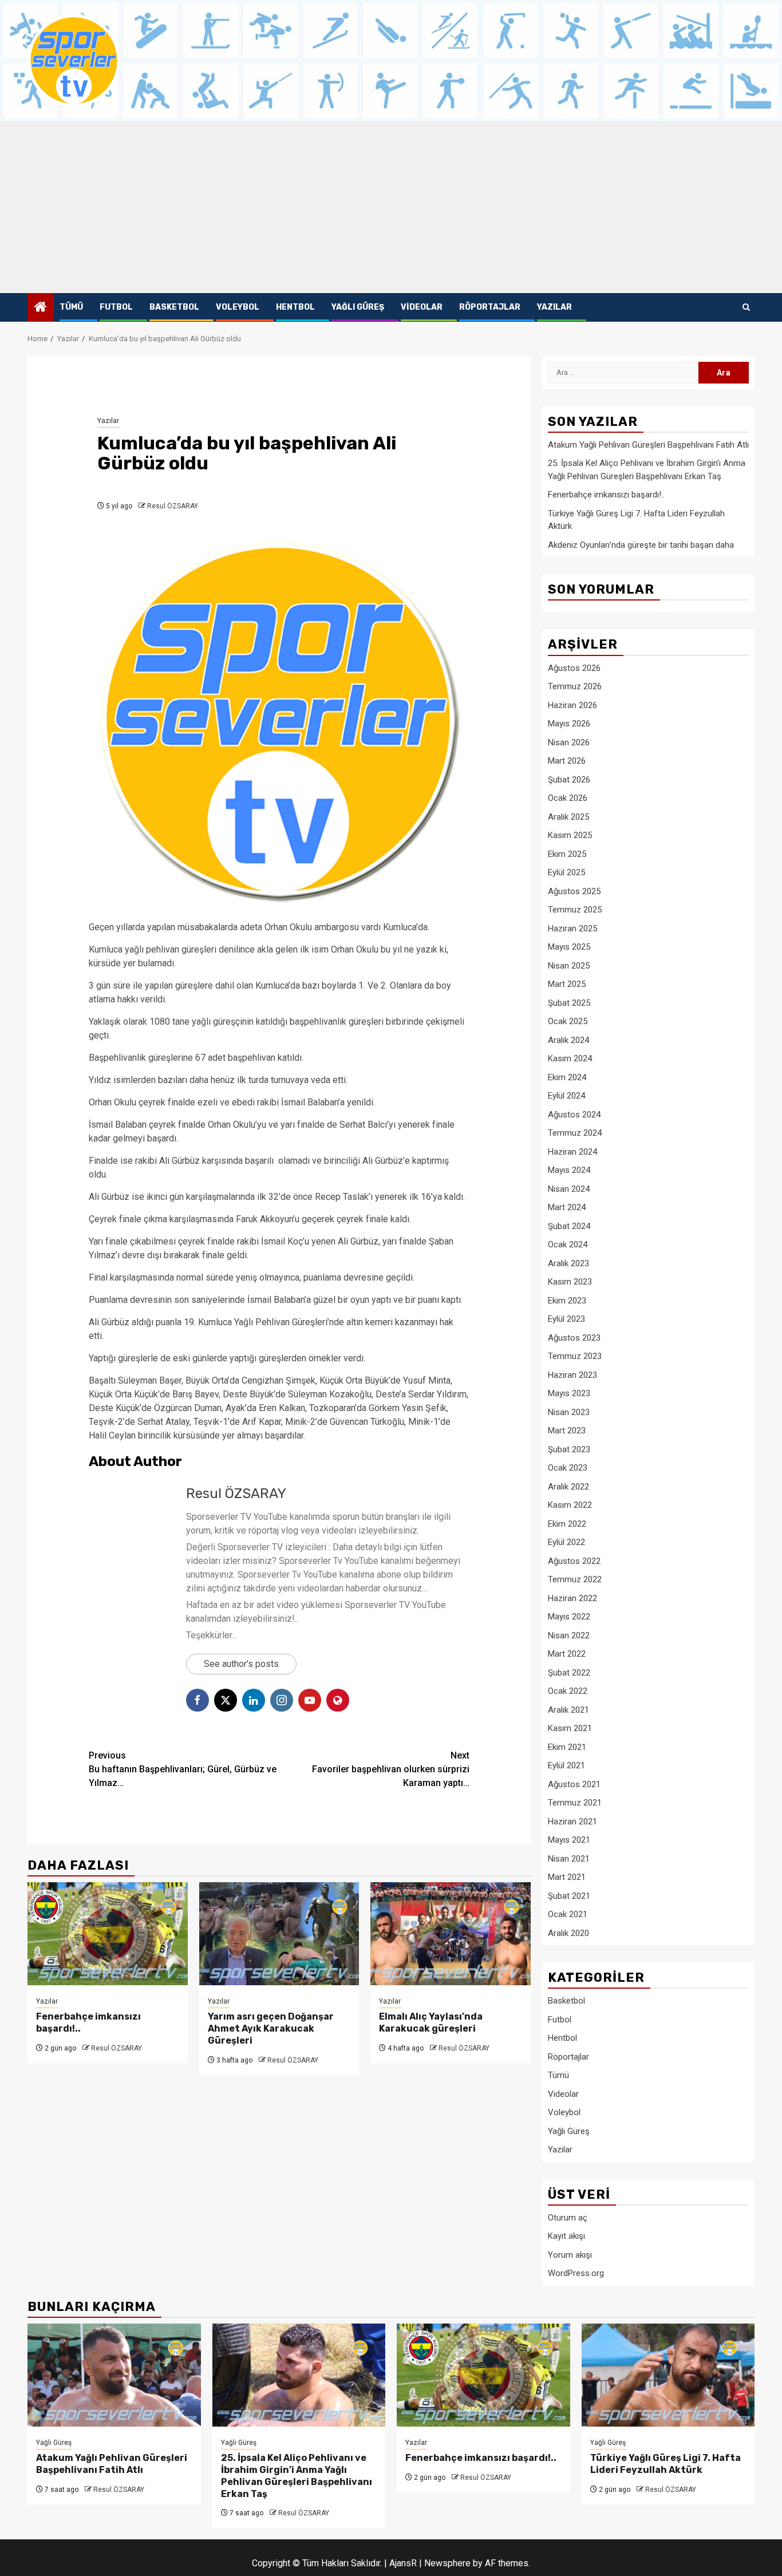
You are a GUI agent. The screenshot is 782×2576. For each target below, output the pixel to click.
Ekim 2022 (567, 1524)
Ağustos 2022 (574, 1561)
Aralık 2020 (568, 1933)
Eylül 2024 (566, 1096)
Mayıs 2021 (569, 1840)
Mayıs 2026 (569, 724)
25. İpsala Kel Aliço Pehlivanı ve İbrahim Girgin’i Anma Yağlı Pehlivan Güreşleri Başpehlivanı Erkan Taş (297, 2476)
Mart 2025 (567, 984)
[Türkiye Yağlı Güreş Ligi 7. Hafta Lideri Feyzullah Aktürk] (668, 2375)
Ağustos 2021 (574, 1784)
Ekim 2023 (567, 1301)
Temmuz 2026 (575, 686)
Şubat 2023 (569, 1449)
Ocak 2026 (568, 798)
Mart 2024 (567, 1207)
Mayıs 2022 (569, 1617)
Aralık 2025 (568, 817)
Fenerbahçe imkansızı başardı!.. (606, 495)
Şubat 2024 (569, 1226)
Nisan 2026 (569, 742)
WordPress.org (576, 2273)
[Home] (41, 308)
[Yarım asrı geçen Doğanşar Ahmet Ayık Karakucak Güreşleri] (279, 1934)
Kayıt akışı (566, 2236)
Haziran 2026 (572, 705)
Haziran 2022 (572, 1598)
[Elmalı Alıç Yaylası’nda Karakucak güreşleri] (451, 1934)
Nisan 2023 (569, 1412)
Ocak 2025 (568, 1021)
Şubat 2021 (569, 1896)
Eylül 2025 (566, 872)
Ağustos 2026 (574, 668)
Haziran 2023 (572, 1375)
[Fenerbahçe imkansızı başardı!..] (108, 1934)
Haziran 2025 (572, 929)
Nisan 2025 (569, 966)
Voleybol (238, 307)
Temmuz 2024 (575, 1133)
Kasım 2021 (570, 1728)
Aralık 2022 (568, 1487)
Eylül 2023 (566, 1319)
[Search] (746, 307)
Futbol (116, 307)
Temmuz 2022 (575, 1579)
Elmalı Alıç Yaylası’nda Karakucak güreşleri (431, 2022)
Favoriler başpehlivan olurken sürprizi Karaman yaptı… (391, 1769)
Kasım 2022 (570, 1505)
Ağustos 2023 (574, 1338)
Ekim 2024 (567, 1077)
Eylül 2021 (566, 1765)
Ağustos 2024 (574, 1115)
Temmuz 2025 (575, 910)
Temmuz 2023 (575, 1356)
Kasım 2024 (570, 1058)
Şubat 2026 (569, 780)
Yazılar (554, 307)
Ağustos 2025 (574, 891)
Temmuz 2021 (575, 1803)
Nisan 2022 (569, 1635)
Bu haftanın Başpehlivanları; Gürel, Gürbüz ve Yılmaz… (183, 1769)
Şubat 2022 (569, 1673)
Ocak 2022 (568, 1691)
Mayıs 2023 (569, 1393)
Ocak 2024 (568, 1244)
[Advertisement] (391, 207)
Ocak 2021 (568, 1914)
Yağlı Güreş (358, 307)
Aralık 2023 (568, 1263)
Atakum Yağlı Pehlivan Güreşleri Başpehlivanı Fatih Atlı (648, 445)
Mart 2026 (567, 761)
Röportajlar (490, 307)
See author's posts (241, 1664)
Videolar (422, 307)
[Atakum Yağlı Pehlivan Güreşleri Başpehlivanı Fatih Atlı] (114, 2375)
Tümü (71, 307)
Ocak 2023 (568, 1468)
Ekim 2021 (567, 1747)
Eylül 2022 (566, 1542)
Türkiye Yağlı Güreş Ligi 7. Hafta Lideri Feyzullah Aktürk (666, 2464)
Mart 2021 (567, 1877)
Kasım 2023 (570, 1282)
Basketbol (174, 307)
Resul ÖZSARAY (173, 506)
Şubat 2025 (569, 1003)
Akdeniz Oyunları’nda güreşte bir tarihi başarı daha (641, 545)
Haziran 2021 (572, 1822)
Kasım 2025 (570, 835)
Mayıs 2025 (569, 947)
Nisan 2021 (569, 1859)
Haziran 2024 (572, 1152)
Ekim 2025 (567, 854)
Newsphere (447, 2563)
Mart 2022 (567, 1654)
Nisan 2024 (569, 1189)
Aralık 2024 (568, 1040)
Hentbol (295, 307)
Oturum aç (568, 2218)
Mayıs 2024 (569, 1170)
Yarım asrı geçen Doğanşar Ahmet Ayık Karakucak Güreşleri (271, 2028)
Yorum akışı (570, 2255)
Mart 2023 (567, 1431)
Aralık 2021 (568, 1710)
